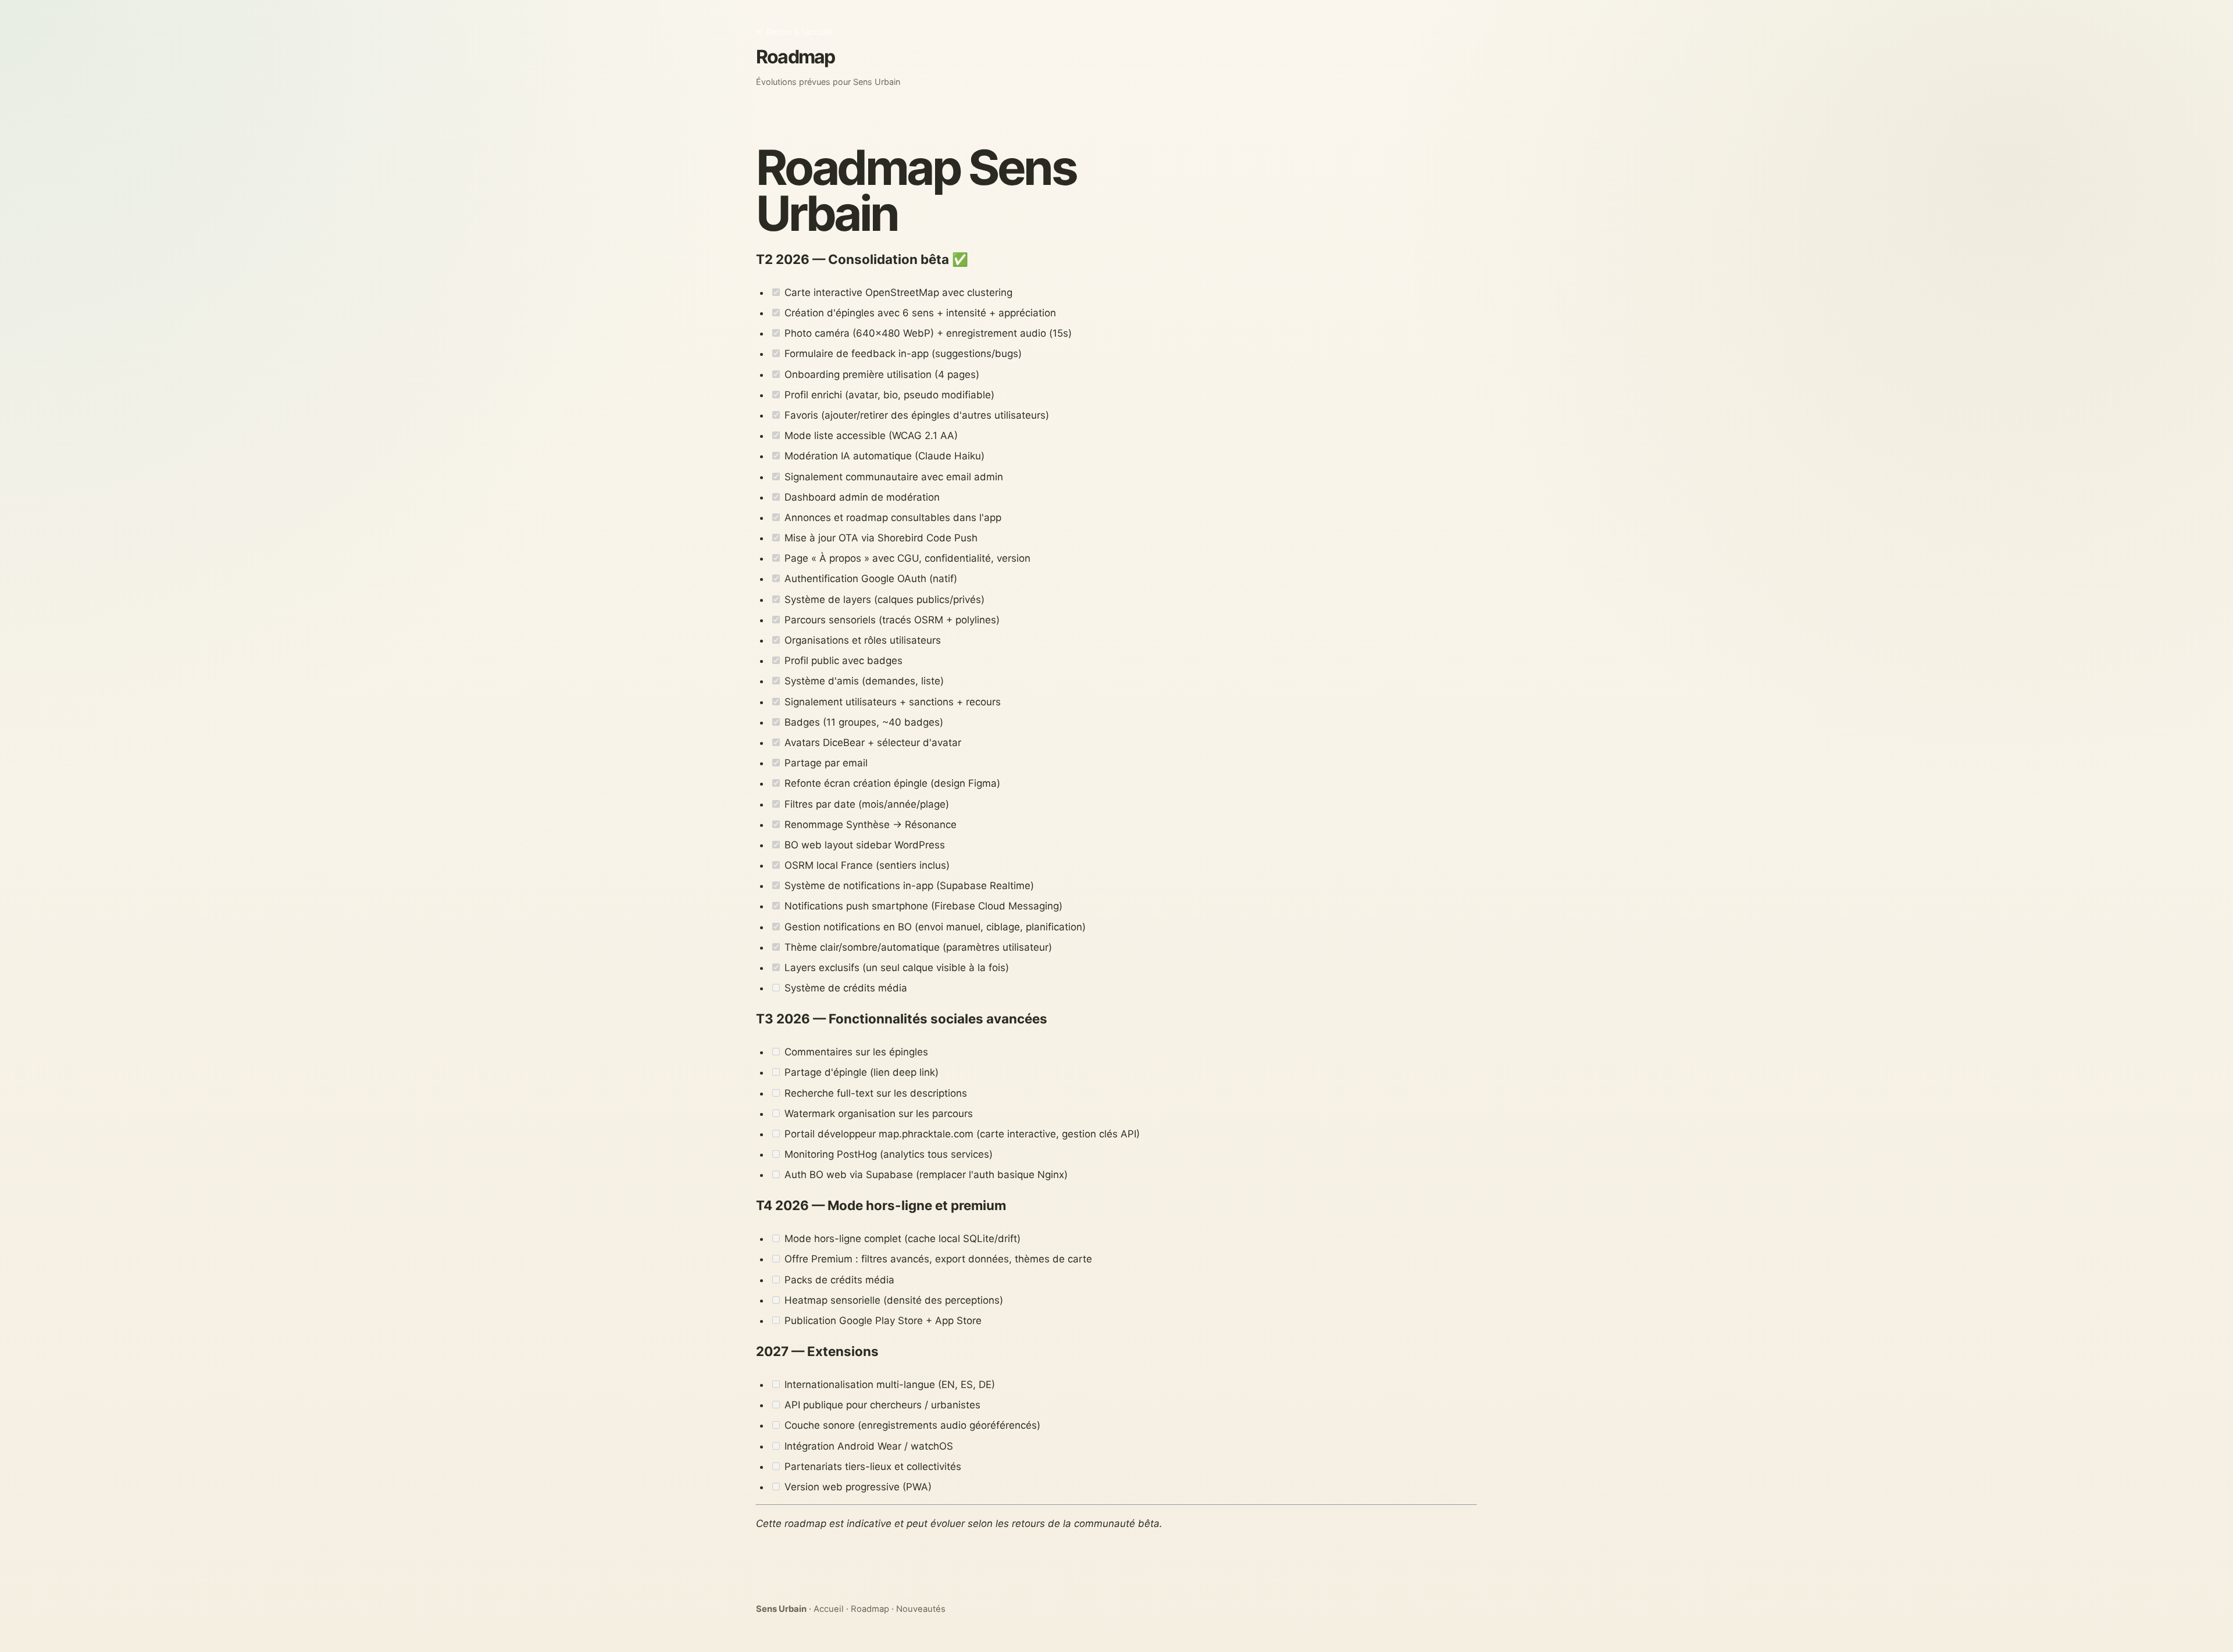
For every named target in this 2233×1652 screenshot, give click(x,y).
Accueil (829, 1609)
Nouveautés (921, 1609)
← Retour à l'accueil (794, 32)
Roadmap (870, 1609)
